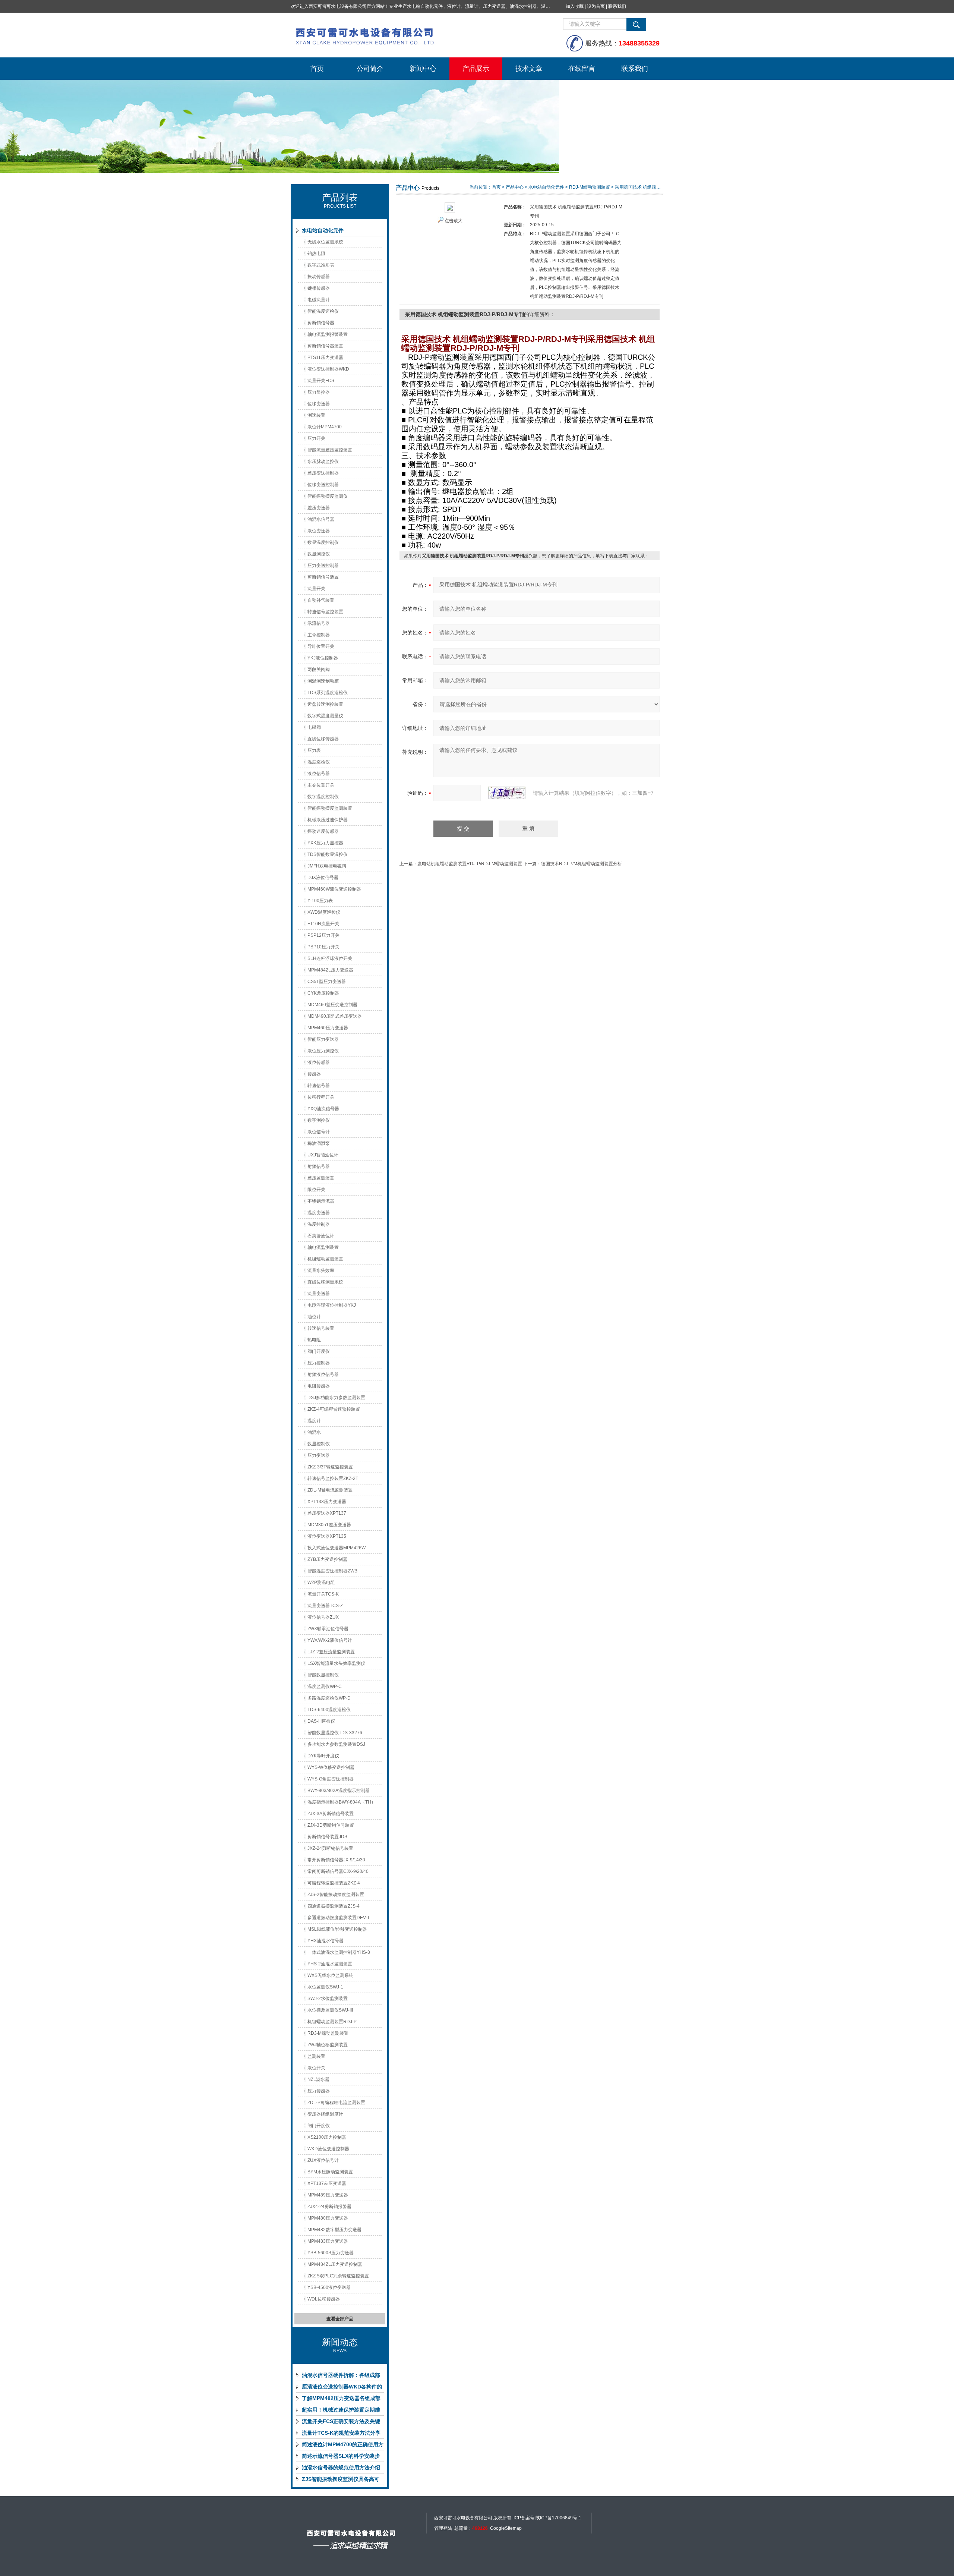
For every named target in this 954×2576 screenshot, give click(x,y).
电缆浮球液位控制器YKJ (332, 1305)
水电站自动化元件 (323, 230)
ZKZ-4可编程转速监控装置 (334, 1409)
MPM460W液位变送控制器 (334, 889)
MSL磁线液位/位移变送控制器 (337, 1929)
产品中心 (515, 187)
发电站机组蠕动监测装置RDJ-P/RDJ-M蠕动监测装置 (470, 864)
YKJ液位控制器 (323, 658)
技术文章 (529, 69)
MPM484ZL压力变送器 (330, 970)
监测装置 (316, 2056)
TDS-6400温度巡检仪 (329, 1710)
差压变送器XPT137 (327, 1513)
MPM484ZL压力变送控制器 (335, 2264)
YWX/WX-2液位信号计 (330, 1640)
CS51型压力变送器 (327, 982)
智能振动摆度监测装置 (330, 808)
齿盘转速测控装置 (325, 704)
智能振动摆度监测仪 (328, 496)
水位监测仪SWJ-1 (325, 1987)
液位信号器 (319, 774)
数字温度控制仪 (323, 797)
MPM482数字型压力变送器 (334, 2230)
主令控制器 (319, 635)
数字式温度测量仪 (325, 716)
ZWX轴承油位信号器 (328, 1629)
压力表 (314, 750)
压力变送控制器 (323, 566)
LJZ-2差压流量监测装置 (331, 1652)
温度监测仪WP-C (325, 1687)
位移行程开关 (321, 1097)
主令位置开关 (321, 785)
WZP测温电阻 (321, 1583)
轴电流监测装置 (323, 1247)
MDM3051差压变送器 (329, 1525)
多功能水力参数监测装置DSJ (336, 1744)
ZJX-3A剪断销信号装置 (331, 1814)
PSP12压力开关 (323, 935)
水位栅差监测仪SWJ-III (330, 2010)
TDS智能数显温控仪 (328, 854)
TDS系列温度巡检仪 (328, 693)
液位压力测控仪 (323, 1051)
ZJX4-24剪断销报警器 (329, 2207)
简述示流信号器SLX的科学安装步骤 (341, 2457)
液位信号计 (319, 1132)
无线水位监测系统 (325, 242)
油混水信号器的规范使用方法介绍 (341, 2468)
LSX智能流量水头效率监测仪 (336, 1663)
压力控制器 (319, 1363)
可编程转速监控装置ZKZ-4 (334, 1883)
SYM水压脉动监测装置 (330, 2172)
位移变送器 (319, 404)
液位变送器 (319, 531)
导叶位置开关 (321, 646)
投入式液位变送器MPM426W (337, 1548)
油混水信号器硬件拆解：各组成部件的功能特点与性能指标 (341, 2377)
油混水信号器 (321, 519)
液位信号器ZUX (323, 1617)
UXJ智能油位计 (323, 1155)
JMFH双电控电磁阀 (327, 866)
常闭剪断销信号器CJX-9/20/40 (338, 1871)
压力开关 (316, 438)
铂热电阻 (316, 253)
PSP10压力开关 (323, 947)
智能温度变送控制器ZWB (332, 1571)
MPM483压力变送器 (328, 2241)
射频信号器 (319, 1166)
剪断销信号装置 (323, 577)
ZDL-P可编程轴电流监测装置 (336, 2103)
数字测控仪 (319, 1120)
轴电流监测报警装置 (328, 334)
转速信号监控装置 (325, 612)
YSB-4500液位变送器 (329, 2287)
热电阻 (314, 1340)
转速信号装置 (321, 1328)
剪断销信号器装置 (325, 346)
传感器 (314, 1074)
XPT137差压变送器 (327, 2183)
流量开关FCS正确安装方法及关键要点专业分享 (341, 2423)
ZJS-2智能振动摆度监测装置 (336, 1895)
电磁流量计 (319, 300)
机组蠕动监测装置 (325, 1259)
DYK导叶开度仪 (323, 1756)
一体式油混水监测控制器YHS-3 (339, 1952)
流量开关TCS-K (323, 1594)
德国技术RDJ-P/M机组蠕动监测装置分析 (582, 864)
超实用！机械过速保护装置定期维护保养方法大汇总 (341, 2411)
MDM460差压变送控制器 (332, 1005)
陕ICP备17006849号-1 (558, 2518)
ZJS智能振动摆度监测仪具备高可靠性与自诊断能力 (341, 2481)
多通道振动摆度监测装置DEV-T (339, 1918)
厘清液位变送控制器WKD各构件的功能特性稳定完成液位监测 (342, 2388)
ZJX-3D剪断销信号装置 (331, 1825)
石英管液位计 (321, 1236)
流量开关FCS (321, 381)
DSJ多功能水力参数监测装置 (336, 1398)
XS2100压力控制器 (327, 2137)
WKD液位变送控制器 (328, 2149)
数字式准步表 (321, 265)
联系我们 (617, 6)
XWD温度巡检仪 (324, 912)
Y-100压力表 (320, 901)
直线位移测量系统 (325, 1282)
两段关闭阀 (319, 670)
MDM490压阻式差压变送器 (335, 1016)
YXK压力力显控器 (325, 843)
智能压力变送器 (323, 1039)
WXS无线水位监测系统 (330, 1975)
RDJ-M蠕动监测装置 (328, 2033)
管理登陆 (443, 2528)
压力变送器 (319, 1455)
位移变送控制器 (323, 485)
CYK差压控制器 (323, 993)
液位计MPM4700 (325, 427)
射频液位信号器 (323, 1374)
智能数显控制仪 (323, 1675)
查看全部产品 (340, 2319)
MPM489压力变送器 (328, 2195)
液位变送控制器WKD (328, 369)
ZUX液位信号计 (323, 2160)
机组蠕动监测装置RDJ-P (332, 2022)
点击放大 (454, 221)
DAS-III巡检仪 (321, 1721)
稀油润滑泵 (319, 1143)
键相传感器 (319, 288)
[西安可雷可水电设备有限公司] (402, 35)
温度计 (314, 1421)
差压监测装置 (321, 1178)
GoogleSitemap (506, 2528)
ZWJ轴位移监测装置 (328, 2045)
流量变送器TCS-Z (325, 1606)
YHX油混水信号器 (326, 1941)
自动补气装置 (321, 600)
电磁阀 (314, 727)
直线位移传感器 (323, 739)
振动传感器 (319, 277)
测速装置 (316, 415)
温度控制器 (319, 1224)
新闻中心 (423, 69)
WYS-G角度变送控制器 (331, 1779)
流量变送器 (319, 1294)
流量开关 (316, 589)
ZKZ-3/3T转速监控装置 (330, 1467)
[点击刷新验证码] (507, 793)
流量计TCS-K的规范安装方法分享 (341, 2433)
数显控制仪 (319, 1444)
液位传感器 (319, 1062)
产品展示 (476, 69)
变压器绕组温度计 (325, 2114)
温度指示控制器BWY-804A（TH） (342, 1802)
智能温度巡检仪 (323, 311)
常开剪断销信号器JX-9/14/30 (336, 1860)
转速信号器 (319, 1086)
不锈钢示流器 (321, 1201)
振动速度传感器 (323, 831)
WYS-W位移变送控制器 (331, 1767)
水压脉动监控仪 (323, 462)
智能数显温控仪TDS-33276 (335, 1733)
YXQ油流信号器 (323, 1109)
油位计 (314, 1317)
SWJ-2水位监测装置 (328, 1999)
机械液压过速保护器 (328, 820)
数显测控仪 (319, 554)
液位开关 (316, 2068)
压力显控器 (319, 392)
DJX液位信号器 (323, 878)
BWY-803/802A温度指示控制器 (339, 1791)
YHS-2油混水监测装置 (330, 1964)
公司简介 (370, 69)
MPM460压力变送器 (328, 1028)
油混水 (314, 1432)
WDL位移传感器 (324, 2299)
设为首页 (596, 6)
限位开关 (316, 1190)
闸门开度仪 (319, 2126)
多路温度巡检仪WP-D (329, 1698)
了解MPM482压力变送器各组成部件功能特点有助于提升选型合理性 (341, 2400)
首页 (317, 69)
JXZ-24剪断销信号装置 (330, 1848)
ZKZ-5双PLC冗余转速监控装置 (338, 2276)
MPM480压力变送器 (328, 2218)
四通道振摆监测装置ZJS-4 (334, 1906)
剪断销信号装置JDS (327, 1837)
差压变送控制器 (323, 473)
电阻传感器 (319, 1386)
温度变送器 (319, 1213)
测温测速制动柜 (323, 681)
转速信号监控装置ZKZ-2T (333, 1478)
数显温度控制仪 (323, 542)
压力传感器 (319, 2091)
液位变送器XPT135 (327, 1536)
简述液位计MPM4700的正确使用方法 (343, 2446)
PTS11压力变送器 (325, 358)
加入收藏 (575, 6)
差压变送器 (319, 508)
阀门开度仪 (319, 1351)
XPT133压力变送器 (327, 1502)
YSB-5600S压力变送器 (331, 2253)
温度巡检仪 (319, 762)
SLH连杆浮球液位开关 (330, 958)
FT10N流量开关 (323, 924)
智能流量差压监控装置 (330, 450)
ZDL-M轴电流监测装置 (330, 1490)
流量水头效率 (321, 1270)
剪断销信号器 (321, 323)
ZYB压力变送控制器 (327, 1559)
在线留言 (582, 69)
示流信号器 (319, 623)
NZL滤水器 (318, 2079)
